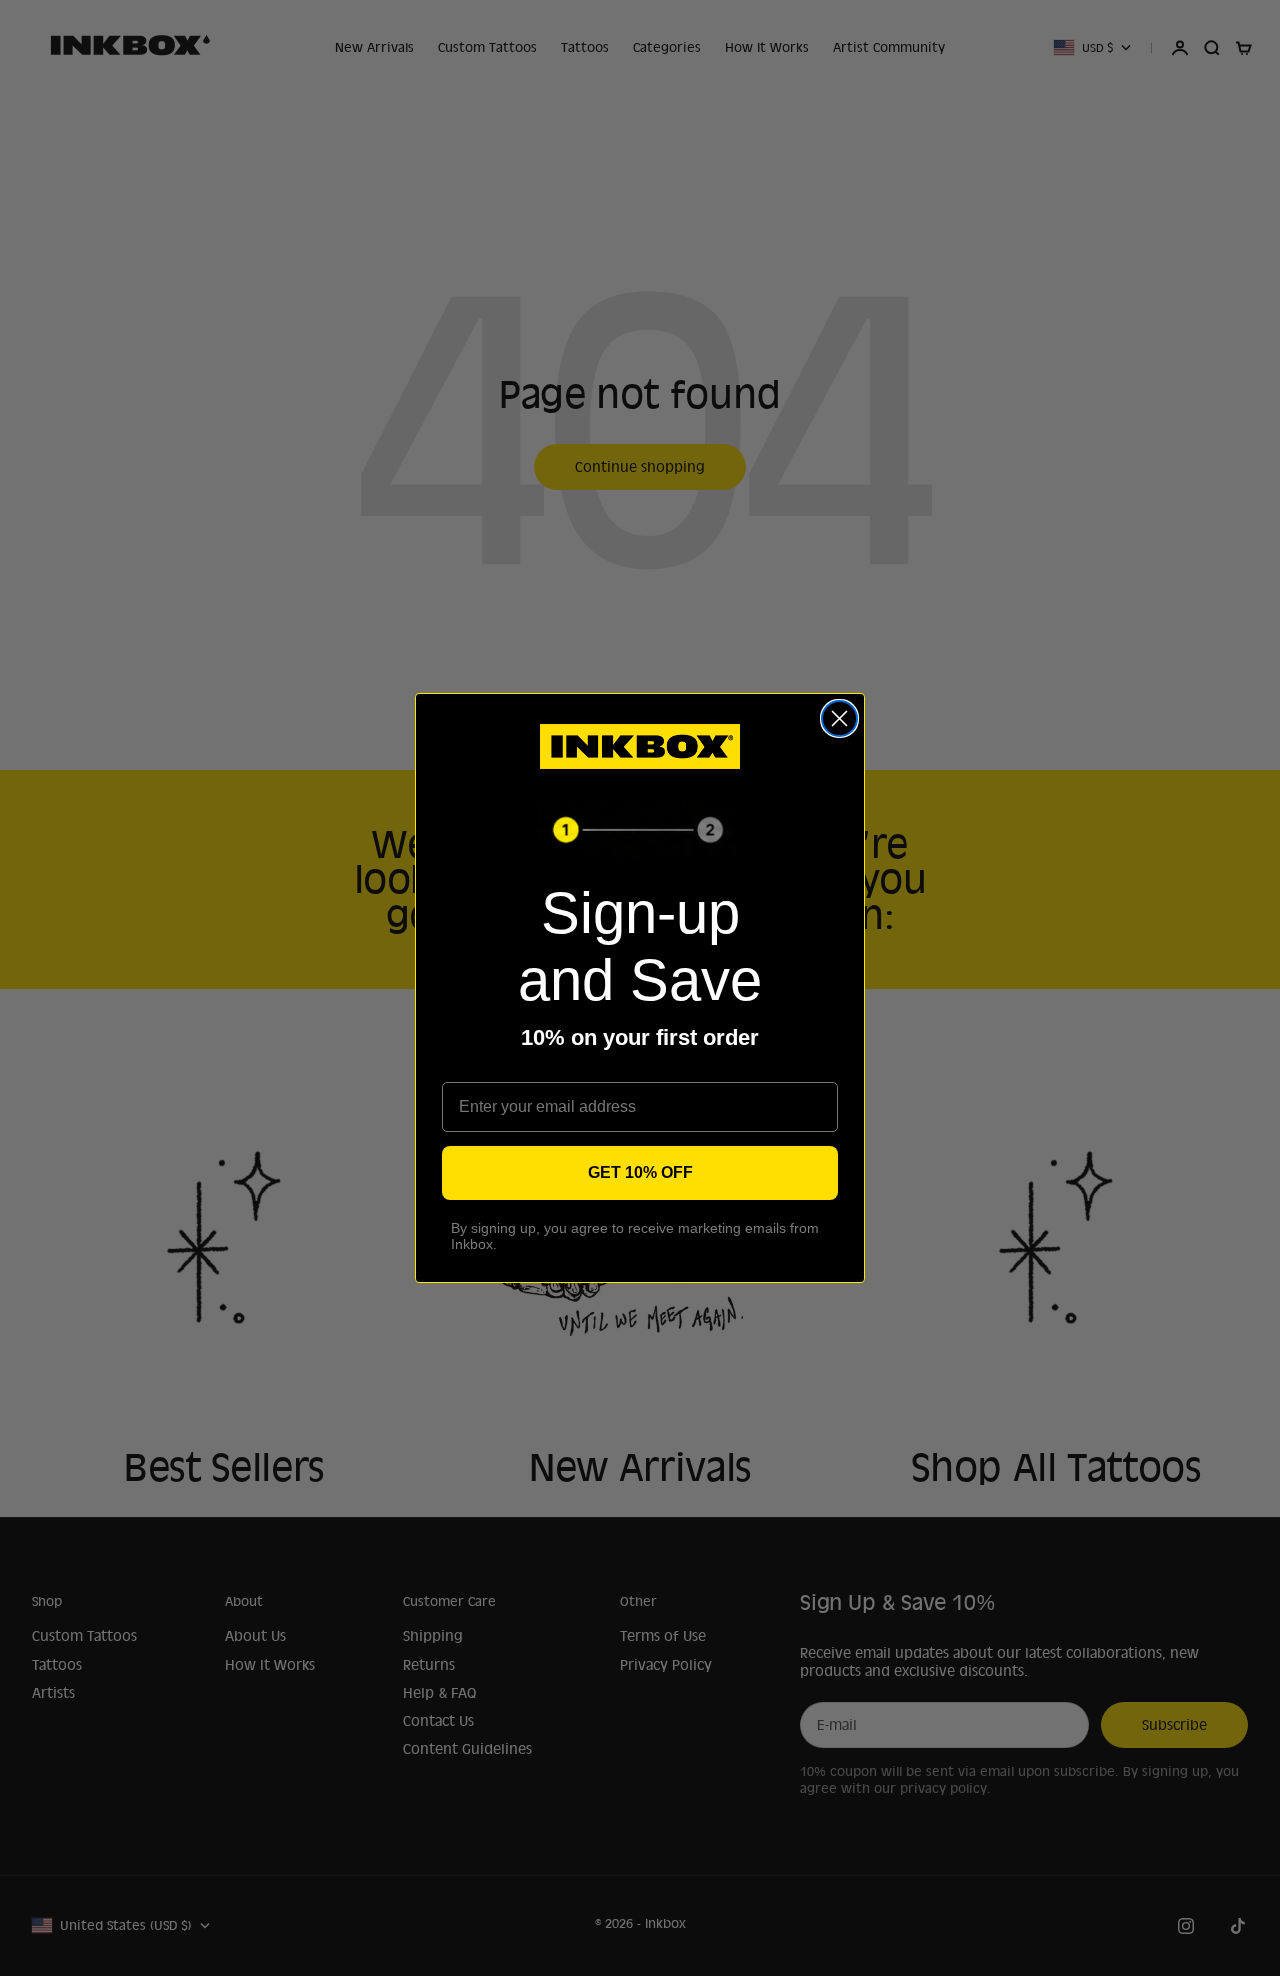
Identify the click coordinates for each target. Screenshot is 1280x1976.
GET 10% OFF (640, 1172)
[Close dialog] (839, 718)
